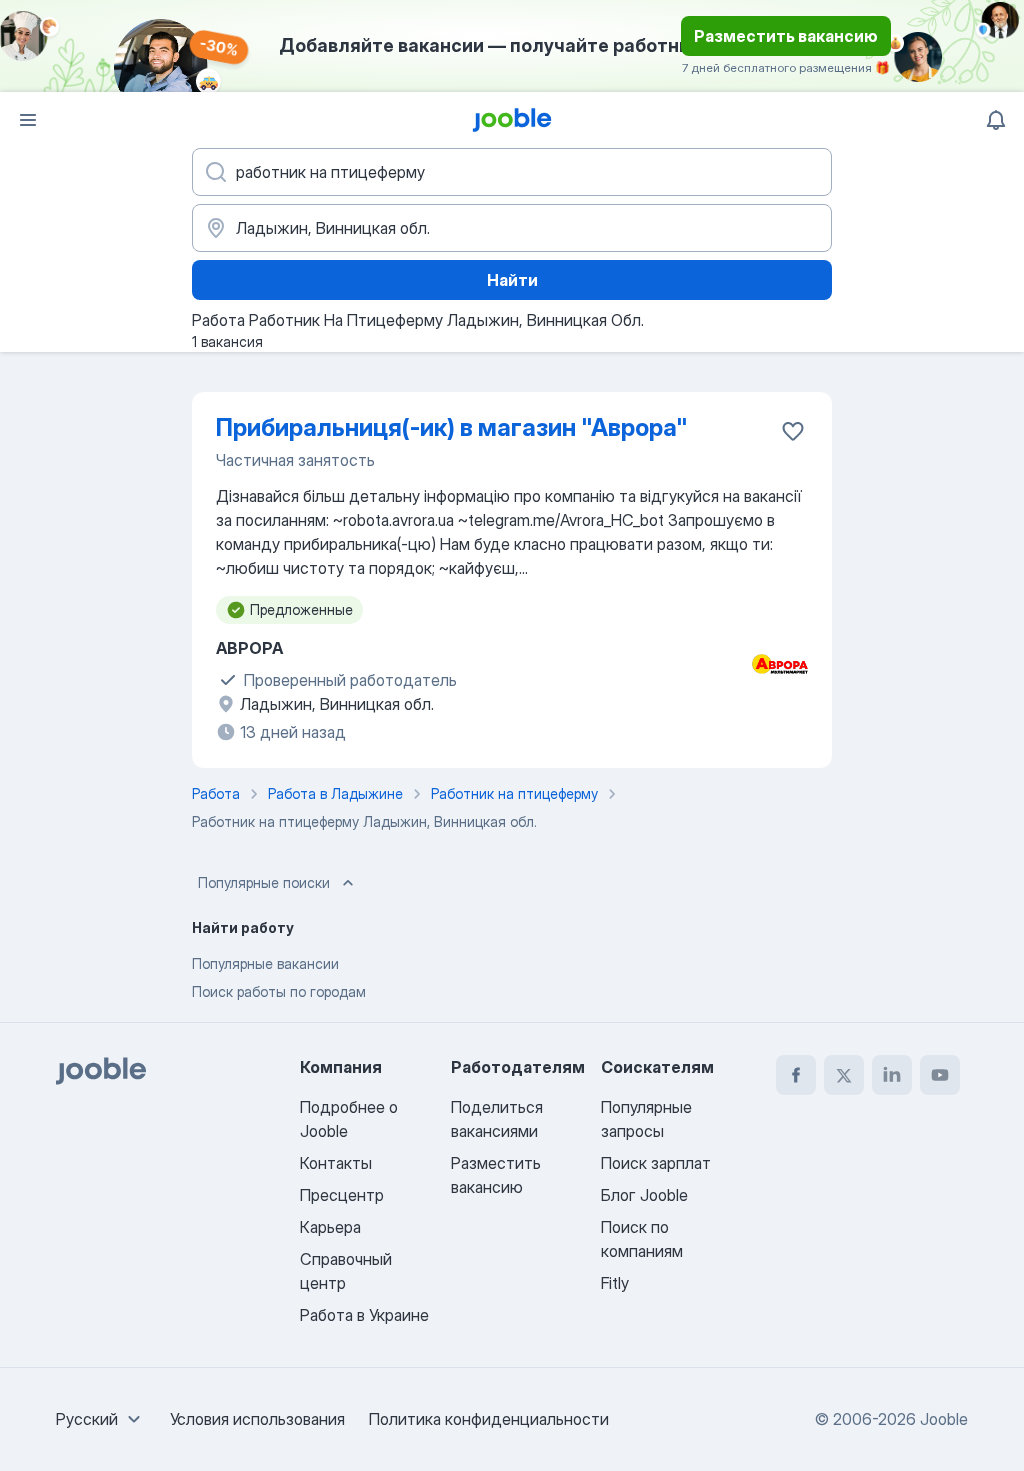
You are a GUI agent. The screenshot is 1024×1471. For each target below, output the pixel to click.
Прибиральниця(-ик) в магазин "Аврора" (452, 427)
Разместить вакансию (786, 36)
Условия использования (257, 1419)
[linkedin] (892, 1075)
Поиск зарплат (656, 1163)
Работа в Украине (364, 1315)
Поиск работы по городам (279, 991)
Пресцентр (342, 1195)
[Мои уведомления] (996, 120)
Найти (512, 280)
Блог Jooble (644, 1195)
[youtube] (940, 1075)
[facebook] (796, 1075)
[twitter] (844, 1075)
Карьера (330, 1227)
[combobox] (101, 1419)
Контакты (336, 1163)
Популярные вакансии (265, 963)
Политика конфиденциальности (489, 1419)
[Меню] (28, 120)
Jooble (944, 1419)
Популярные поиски (264, 882)
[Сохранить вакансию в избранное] (793, 431)
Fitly (615, 1283)
